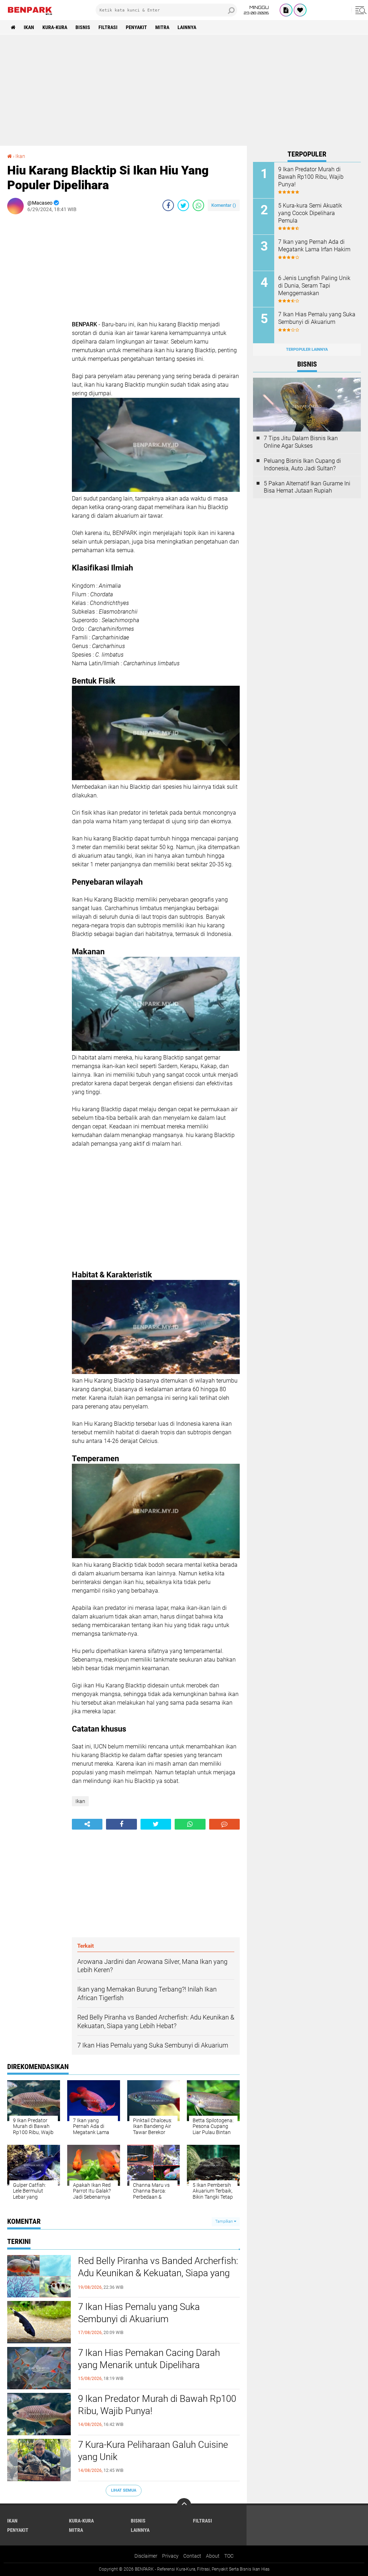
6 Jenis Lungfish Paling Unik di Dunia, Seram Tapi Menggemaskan (314, 286)
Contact (192, 2556)
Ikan (29, 27)
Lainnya (187, 27)
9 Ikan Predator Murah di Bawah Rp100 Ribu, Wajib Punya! (157, 2405)
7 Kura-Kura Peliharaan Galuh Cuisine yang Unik (153, 2451)
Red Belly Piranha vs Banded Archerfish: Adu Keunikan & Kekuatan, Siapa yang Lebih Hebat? (158, 2273)
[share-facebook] (168, 205)
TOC (229, 2556)
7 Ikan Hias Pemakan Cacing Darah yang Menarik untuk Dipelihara (149, 2359)
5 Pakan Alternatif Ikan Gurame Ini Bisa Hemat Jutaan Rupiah (307, 487)
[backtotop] (184, 2505)
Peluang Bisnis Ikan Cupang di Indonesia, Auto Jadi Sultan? (302, 465)
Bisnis (83, 27)
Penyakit (136, 27)
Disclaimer (146, 2556)
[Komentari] (224, 1824)
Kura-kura (55, 27)
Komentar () (224, 205)
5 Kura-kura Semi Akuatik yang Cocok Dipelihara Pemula (310, 213)
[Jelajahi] (360, 10)
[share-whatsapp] (198, 205)
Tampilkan (225, 2221)
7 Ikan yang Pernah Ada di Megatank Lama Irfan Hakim (314, 246)
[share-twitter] (183, 205)
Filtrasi (108, 27)
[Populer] (300, 10)
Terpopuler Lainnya (307, 350)
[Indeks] (286, 10)
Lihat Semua (124, 2490)
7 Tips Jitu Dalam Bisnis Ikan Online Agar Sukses (301, 442)
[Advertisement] (184, 90)
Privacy (170, 2556)
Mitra (162, 27)
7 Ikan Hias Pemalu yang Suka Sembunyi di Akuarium (139, 2313)
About (213, 2556)
